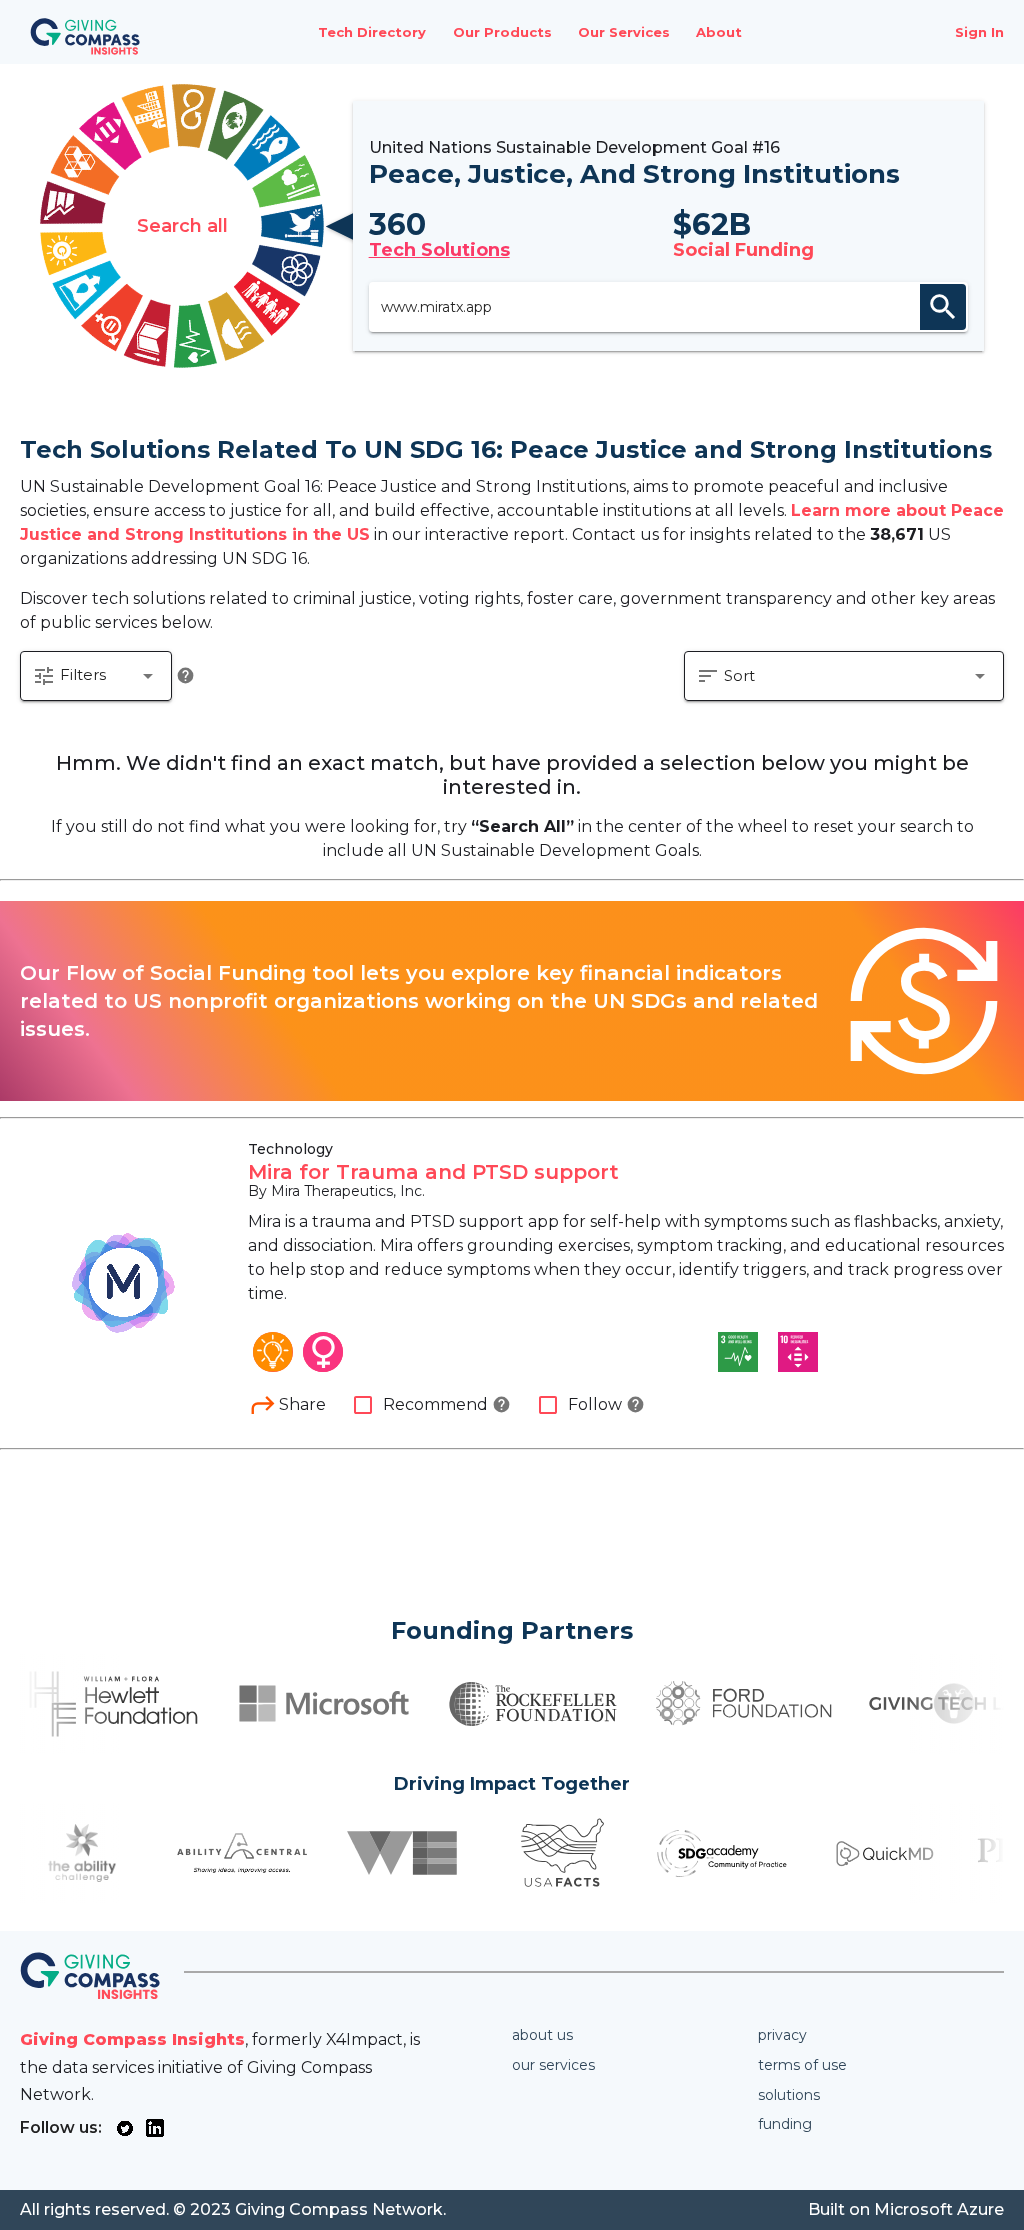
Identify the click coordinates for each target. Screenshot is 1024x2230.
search (943, 307)
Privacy (782, 2035)
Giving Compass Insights (132, 2039)
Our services (553, 2065)
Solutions (789, 2095)
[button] (96, 676)
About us (542, 2035)
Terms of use (802, 2065)
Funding (785, 2124)
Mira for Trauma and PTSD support (433, 1172)
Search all (182, 226)
